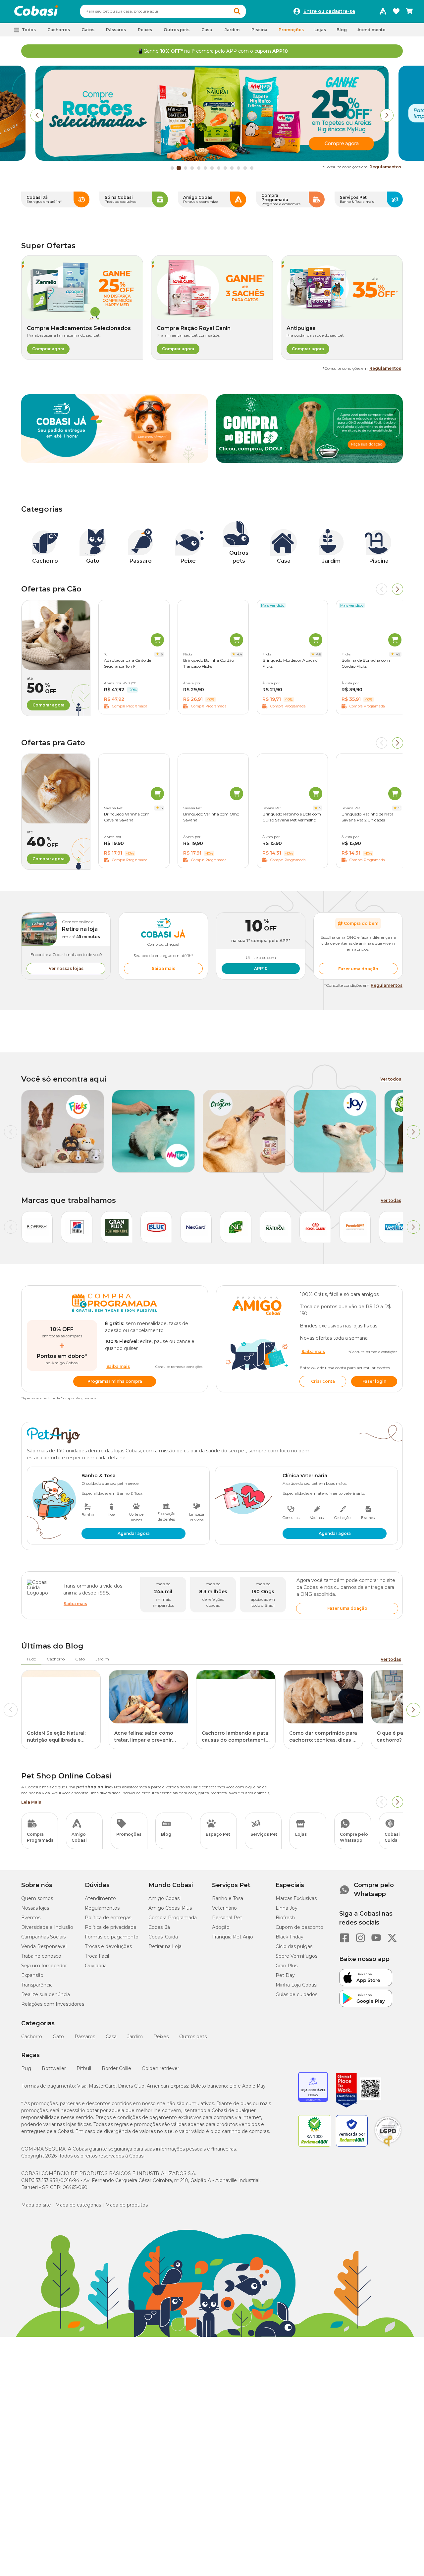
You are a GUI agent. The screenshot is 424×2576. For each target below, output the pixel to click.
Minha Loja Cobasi (296, 1985)
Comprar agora (48, 349)
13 (252, 168)
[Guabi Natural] (276, 1227)
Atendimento (371, 30)
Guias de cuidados (296, 1994)
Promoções (291, 30)
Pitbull (84, 2068)
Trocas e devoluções (108, 1946)
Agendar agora (134, 1533)
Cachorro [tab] (56, 1659)
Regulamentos (385, 167)
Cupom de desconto (299, 1927)
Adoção (221, 1927)
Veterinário (224, 1908)
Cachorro (32, 2037)
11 (238, 168)
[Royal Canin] (315, 1227)
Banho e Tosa (228, 1898)
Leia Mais (31, 1802)
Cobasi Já (159, 1927)
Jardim (135, 2037)
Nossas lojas (35, 1908)
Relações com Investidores (53, 2004)
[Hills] (77, 1227)
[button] (237, 11)
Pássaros (85, 2037)
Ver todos (391, 1079)
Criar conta (323, 1381)
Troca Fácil (97, 1956)
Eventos (31, 1918)
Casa (111, 2037)
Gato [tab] (80, 1659)
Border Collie (116, 2068)
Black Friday (290, 1937)
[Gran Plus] (117, 1227)
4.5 (398, 654)
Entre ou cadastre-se (329, 11)
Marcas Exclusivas (296, 1898)
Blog (342, 30)
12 (245, 168)
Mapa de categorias (78, 2205)
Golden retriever (160, 2068)
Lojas (320, 30)
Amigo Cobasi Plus (170, 1908)
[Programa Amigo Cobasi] (383, 11)
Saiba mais (163, 968)
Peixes (161, 2037)
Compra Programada (173, 1918)
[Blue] (156, 1227)
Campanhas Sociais (43, 1937)
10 (232, 168)
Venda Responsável (44, 1946)
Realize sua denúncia (46, 1994)
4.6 (319, 654)
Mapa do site (36, 2205)
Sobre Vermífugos (296, 1956)
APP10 (261, 968)
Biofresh (285, 1918)
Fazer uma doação (358, 969)
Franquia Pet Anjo (233, 1937)
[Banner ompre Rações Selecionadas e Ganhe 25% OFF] (212, 159)
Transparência (37, 1985)
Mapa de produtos (127, 2205)
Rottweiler (54, 2068)
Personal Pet (227, 1918)
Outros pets (193, 2037)
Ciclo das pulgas (294, 1946)
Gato (58, 2037)
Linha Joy (287, 1908)
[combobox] (163, 11)
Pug (26, 2068)
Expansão (32, 1975)
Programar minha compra (115, 1381)
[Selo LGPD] (388, 2147)
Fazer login (374, 1381)
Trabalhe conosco (41, 1956)
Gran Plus (287, 1966)
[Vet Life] (395, 1227)
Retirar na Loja (165, 1946)
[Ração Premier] (355, 1227)
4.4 (239, 654)
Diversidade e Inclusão (47, 1927)
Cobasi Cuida (163, 1937)
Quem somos (37, 1898)
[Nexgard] (196, 1227)
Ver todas (391, 1200)
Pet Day (285, 1975)
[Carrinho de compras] (409, 11)
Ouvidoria (96, 1966)
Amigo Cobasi (164, 1898)
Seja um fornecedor (44, 1966)
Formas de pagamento (112, 1937)
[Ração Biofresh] (37, 1227)
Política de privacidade (111, 1927)
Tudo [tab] (31, 1659)
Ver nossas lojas (66, 968)
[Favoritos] (396, 11)
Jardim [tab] (102, 1659)
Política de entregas (108, 1918)
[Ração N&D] (236, 1227)
